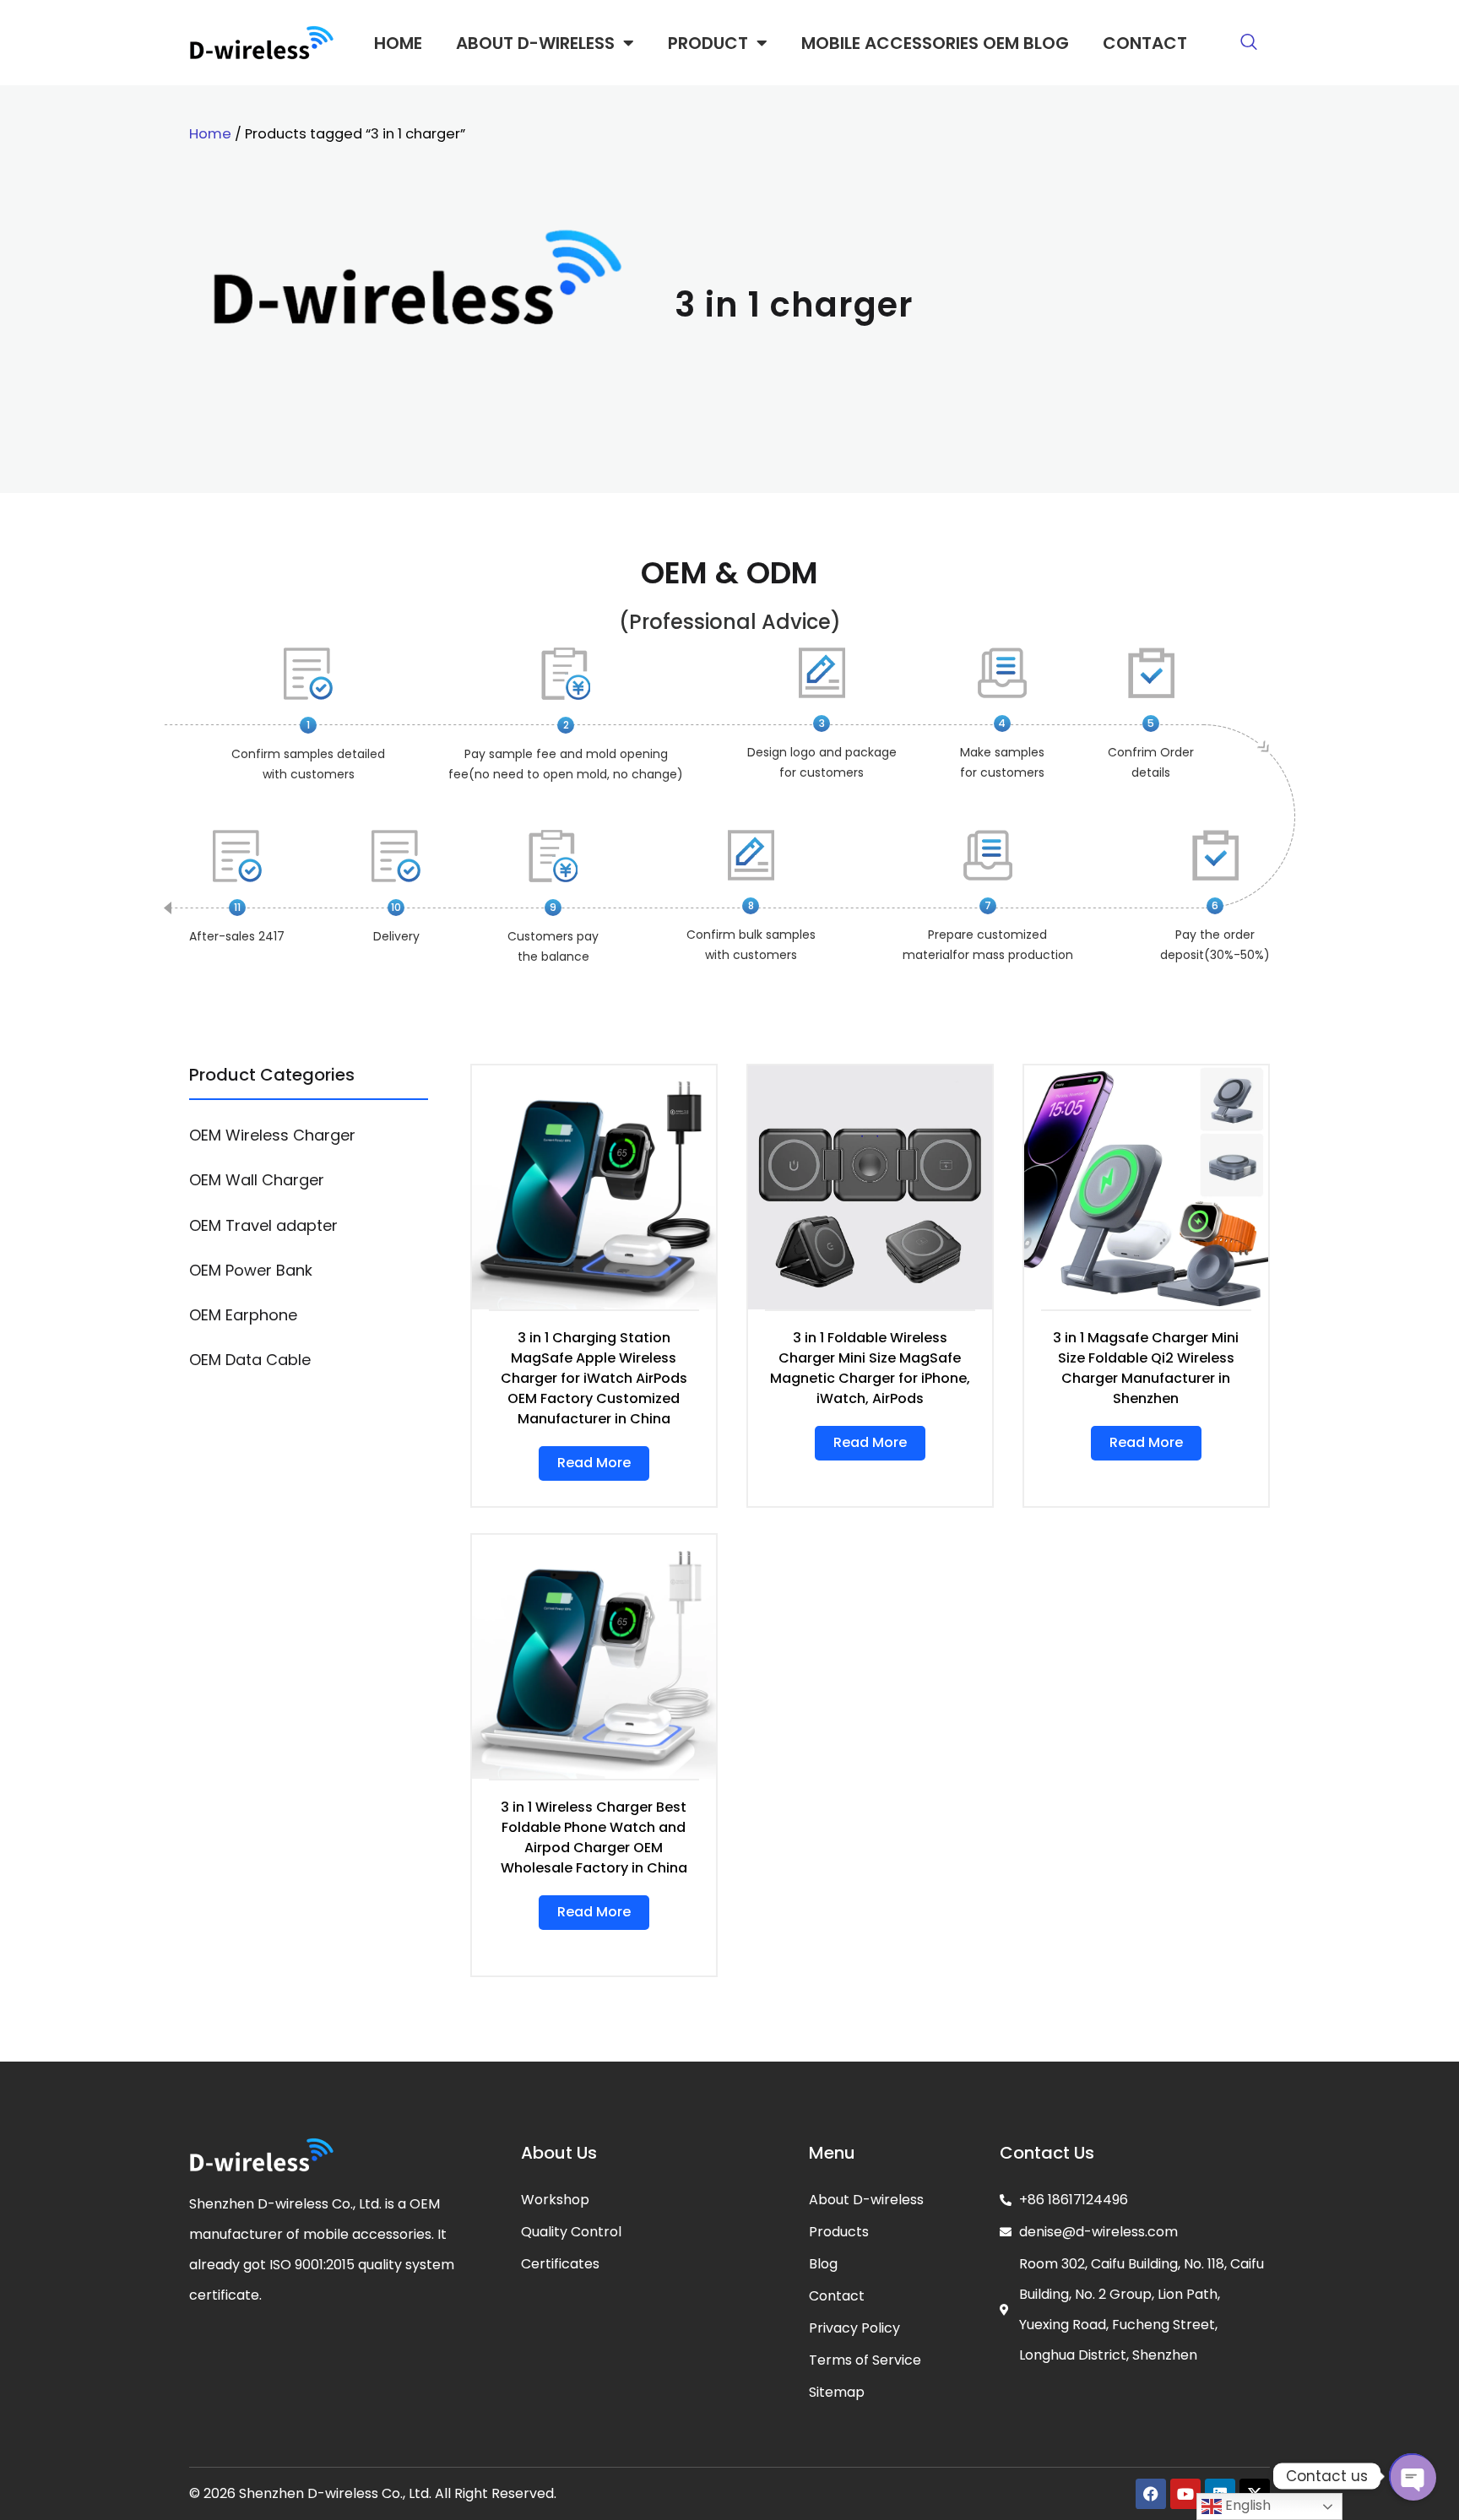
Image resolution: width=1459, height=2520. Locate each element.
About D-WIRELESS (535, 43)
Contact (1145, 43)
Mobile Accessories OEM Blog (935, 43)
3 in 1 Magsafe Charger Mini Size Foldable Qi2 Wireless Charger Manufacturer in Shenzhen (1146, 1368)
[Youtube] (1185, 2494)
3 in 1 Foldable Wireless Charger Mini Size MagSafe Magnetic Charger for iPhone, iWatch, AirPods (870, 1368)
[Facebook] (1151, 2494)
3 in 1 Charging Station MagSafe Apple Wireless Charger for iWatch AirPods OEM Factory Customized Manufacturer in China (594, 1378)
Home (398, 43)
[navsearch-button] (1249, 43)
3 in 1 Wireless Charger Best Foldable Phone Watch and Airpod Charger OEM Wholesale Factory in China (594, 1837)
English (1246, 2505)
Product (708, 43)
